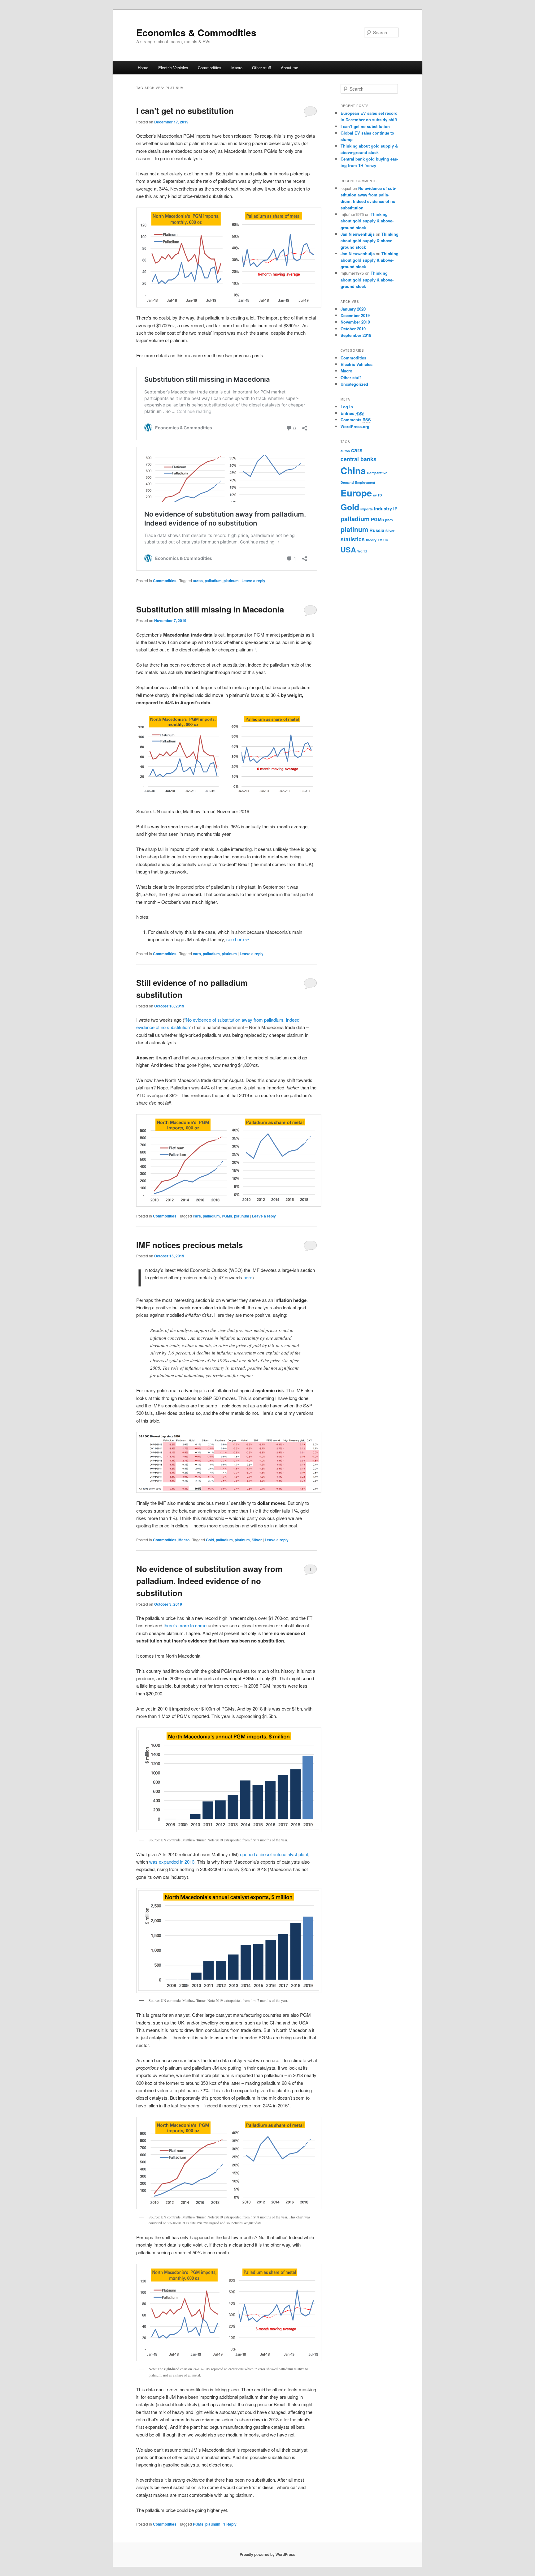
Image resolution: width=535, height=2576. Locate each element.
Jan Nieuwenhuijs (358, 234)
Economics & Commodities (196, 32)
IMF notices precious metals (189, 1245)
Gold (210, 1540)
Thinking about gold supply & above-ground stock (367, 221)
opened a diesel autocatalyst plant (274, 1854)
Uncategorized (354, 384)
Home (143, 68)
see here (235, 939)
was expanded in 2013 (172, 1862)
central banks (359, 459)
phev (389, 520)
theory (371, 540)
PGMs (227, 1216)
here (248, 1277)
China (353, 470)
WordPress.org (355, 426)
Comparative (377, 473)
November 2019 (355, 322)
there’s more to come (185, 1625)
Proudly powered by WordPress (267, 2554)
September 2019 (356, 335)
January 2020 (353, 309)
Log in (347, 407)
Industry (383, 509)
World (362, 551)
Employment (365, 482)
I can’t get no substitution (185, 111)
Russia (377, 530)
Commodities (210, 68)
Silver (257, 1540)
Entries (352, 413)
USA (348, 550)
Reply (230, 2524)
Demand (347, 482)
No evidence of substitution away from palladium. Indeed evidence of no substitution (209, 1581)
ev (375, 495)
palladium (213, 581)
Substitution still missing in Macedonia (210, 609)
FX (380, 495)
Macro (237, 68)
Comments (356, 420)
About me (289, 68)
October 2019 (353, 329)
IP (395, 509)
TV (380, 540)
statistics (353, 539)
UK (386, 540)
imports (367, 509)
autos (198, 581)
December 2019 (355, 315)
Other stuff (261, 68)
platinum (231, 581)
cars (197, 954)
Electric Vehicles (173, 68)
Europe (356, 493)
